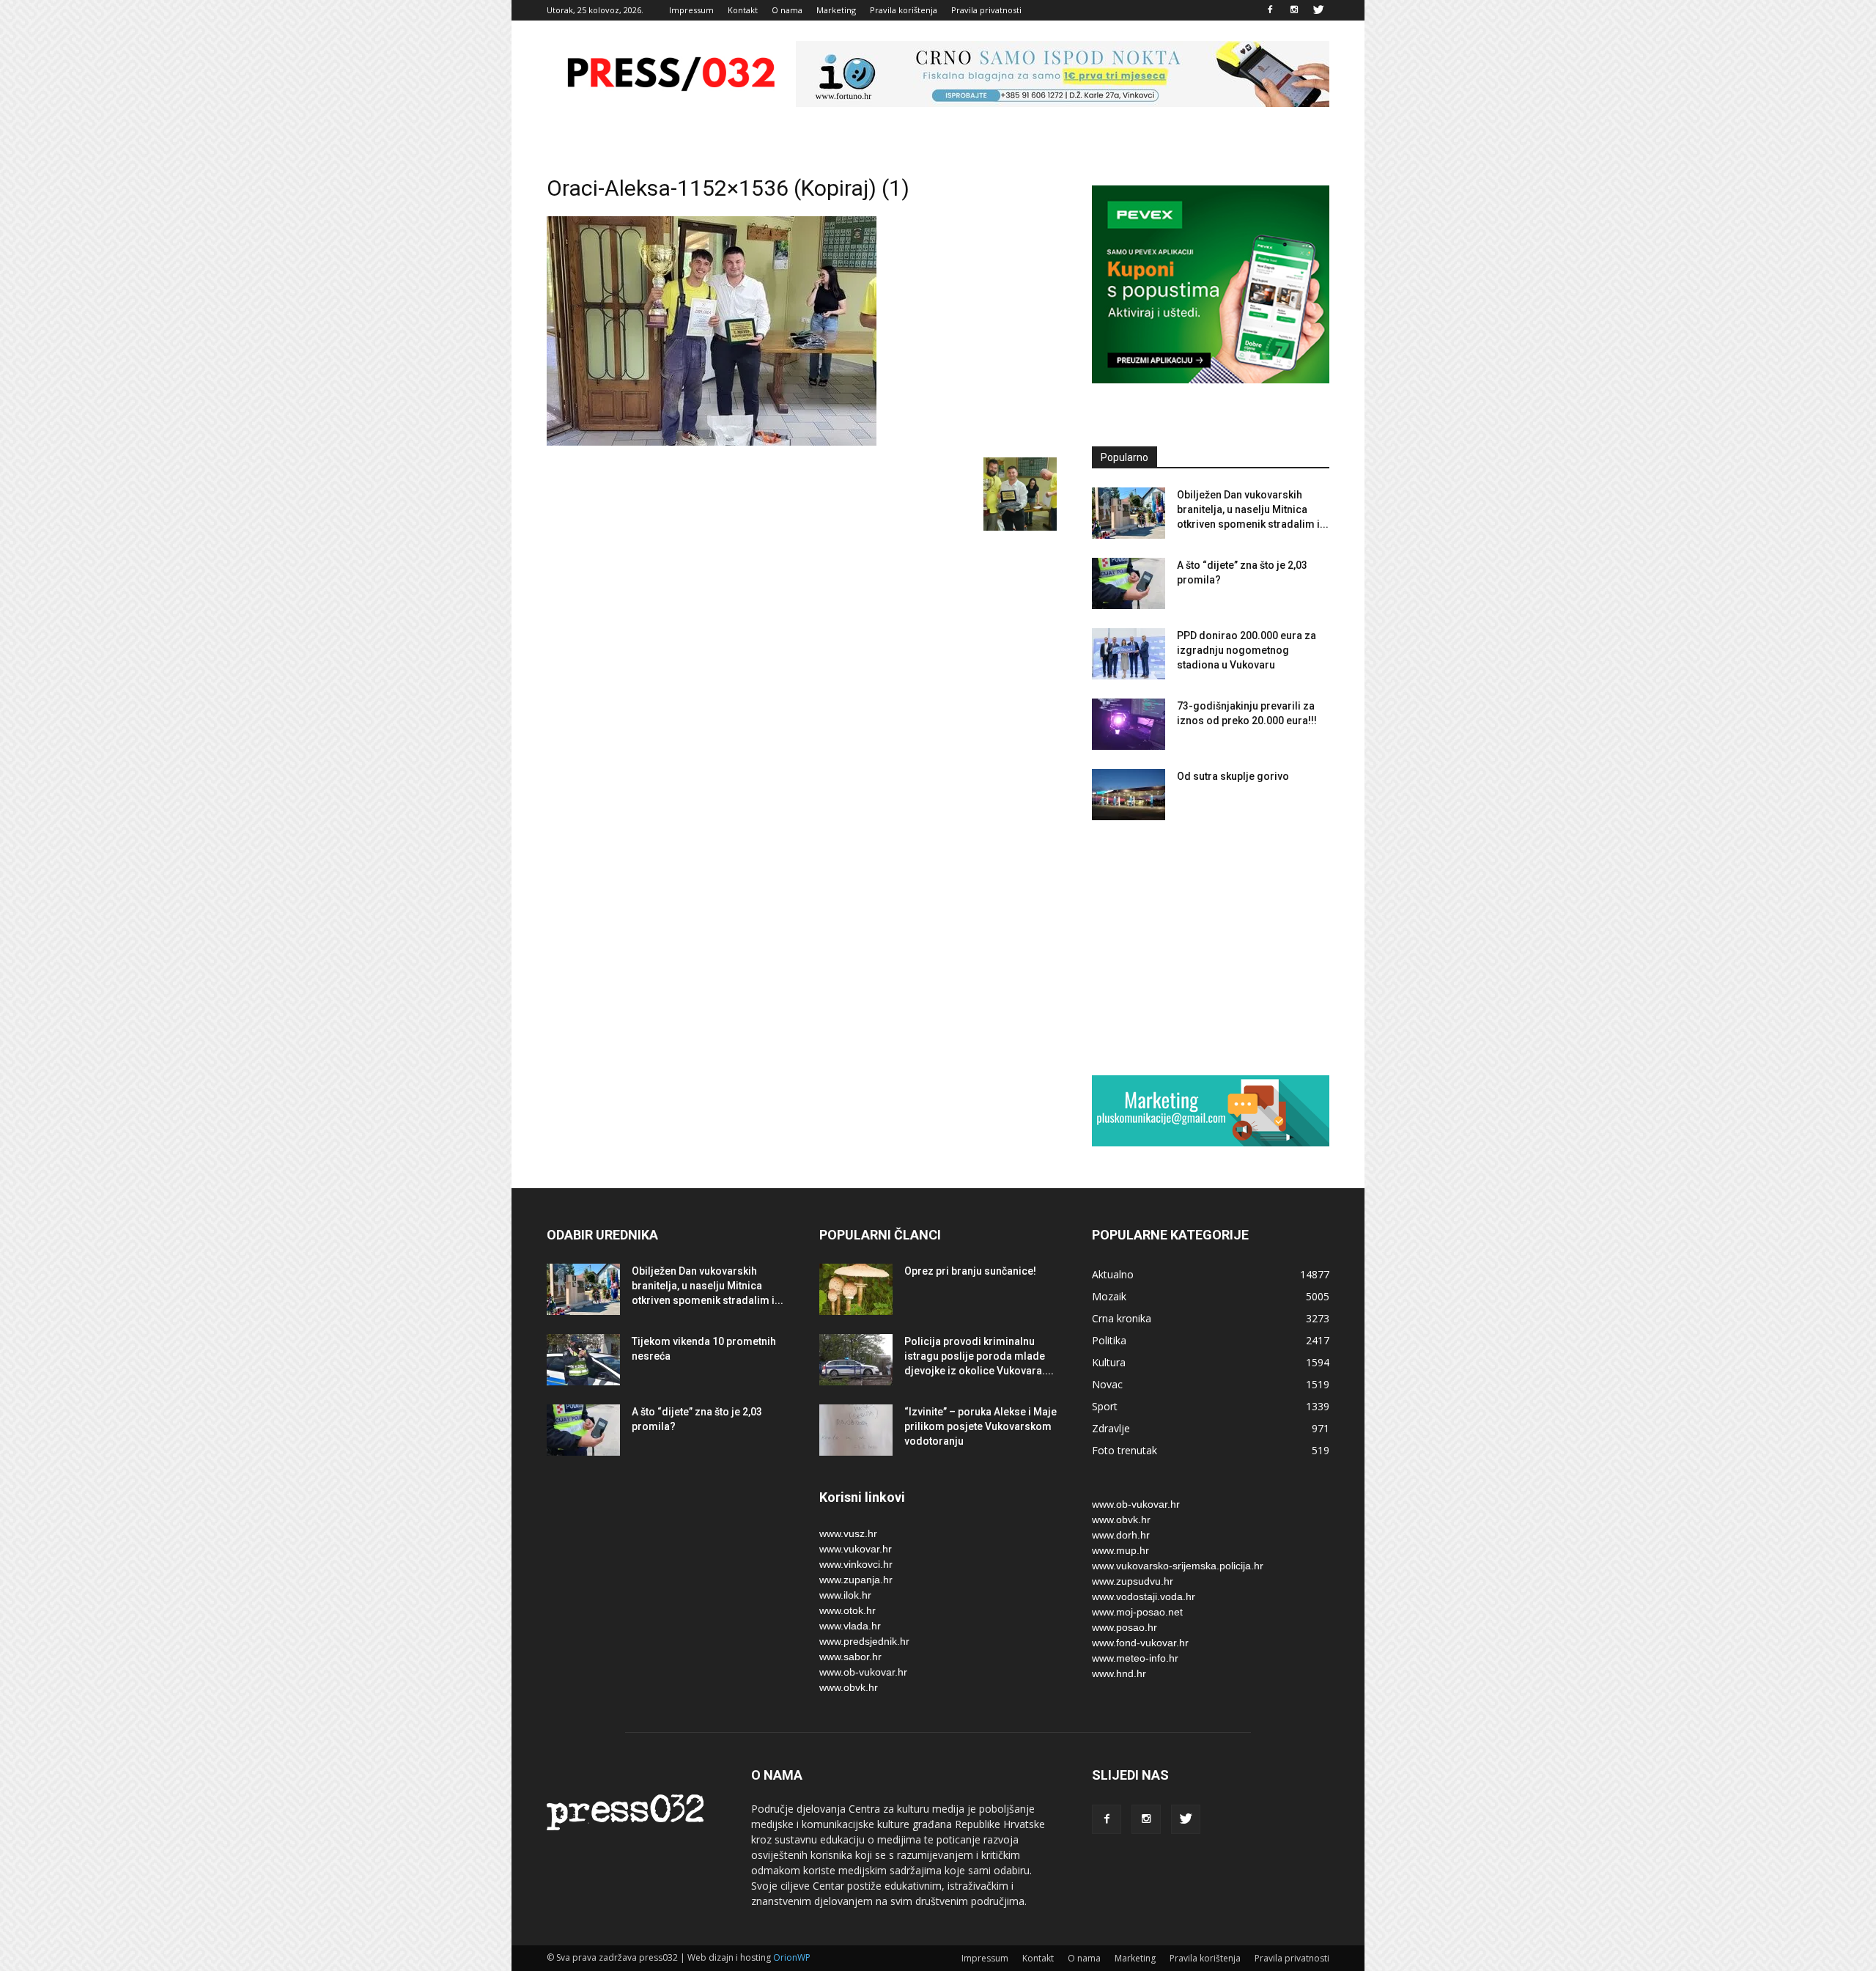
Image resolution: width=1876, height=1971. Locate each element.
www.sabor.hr (850, 1657)
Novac (1107, 1384)
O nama (787, 10)
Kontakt (743, 10)
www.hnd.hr (1119, 1673)
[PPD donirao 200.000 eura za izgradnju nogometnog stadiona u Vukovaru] (1129, 654)
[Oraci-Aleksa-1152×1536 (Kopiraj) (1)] (712, 442)
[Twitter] (1318, 10)
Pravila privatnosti (986, 10)
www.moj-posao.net (1137, 1612)
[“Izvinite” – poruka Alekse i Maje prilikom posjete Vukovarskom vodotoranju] (856, 1430)
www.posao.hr (1125, 1627)
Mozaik (1109, 1296)
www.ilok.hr (845, 1595)
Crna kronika (1122, 1318)
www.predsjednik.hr (864, 1641)
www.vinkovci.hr (856, 1564)
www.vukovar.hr (856, 1549)
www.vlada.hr (850, 1626)
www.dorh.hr (1121, 1535)
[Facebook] (1270, 10)
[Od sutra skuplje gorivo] (1129, 795)
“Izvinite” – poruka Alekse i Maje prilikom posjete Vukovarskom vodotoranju (981, 1426)
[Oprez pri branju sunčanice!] (856, 1289)
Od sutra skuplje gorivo (1233, 776)
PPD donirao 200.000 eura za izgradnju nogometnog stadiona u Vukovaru (1247, 650)
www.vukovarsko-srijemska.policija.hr (1178, 1566)
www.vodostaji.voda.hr (1144, 1596)
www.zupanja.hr (856, 1580)
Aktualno (1113, 1274)
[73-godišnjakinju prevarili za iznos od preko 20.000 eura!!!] (1129, 724)
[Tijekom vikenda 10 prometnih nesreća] (583, 1360)
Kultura (1109, 1362)
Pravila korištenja (904, 10)
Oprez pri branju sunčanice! (970, 1271)
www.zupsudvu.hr (1133, 1581)
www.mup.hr (1120, 1550)
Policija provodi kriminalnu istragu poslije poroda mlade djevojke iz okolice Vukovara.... (979, 1356)
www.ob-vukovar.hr (863, 1672)
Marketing (836, 10)
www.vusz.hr (848, 1533)
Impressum (691, 10)
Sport (1105, 1406)
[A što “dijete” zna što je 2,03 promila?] (1129, 583)
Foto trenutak (1125, 1450)
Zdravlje (1111, 1428)
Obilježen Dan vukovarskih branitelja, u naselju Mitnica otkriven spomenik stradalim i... (1253, 509)
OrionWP (792, 1957)
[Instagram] (1294, 10)
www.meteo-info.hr (1135, 1658)
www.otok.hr (847, 1610)
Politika (1109, 1340)
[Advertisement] (1211, 947)
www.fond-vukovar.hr (1140, 1643)
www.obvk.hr (849, 1687)
